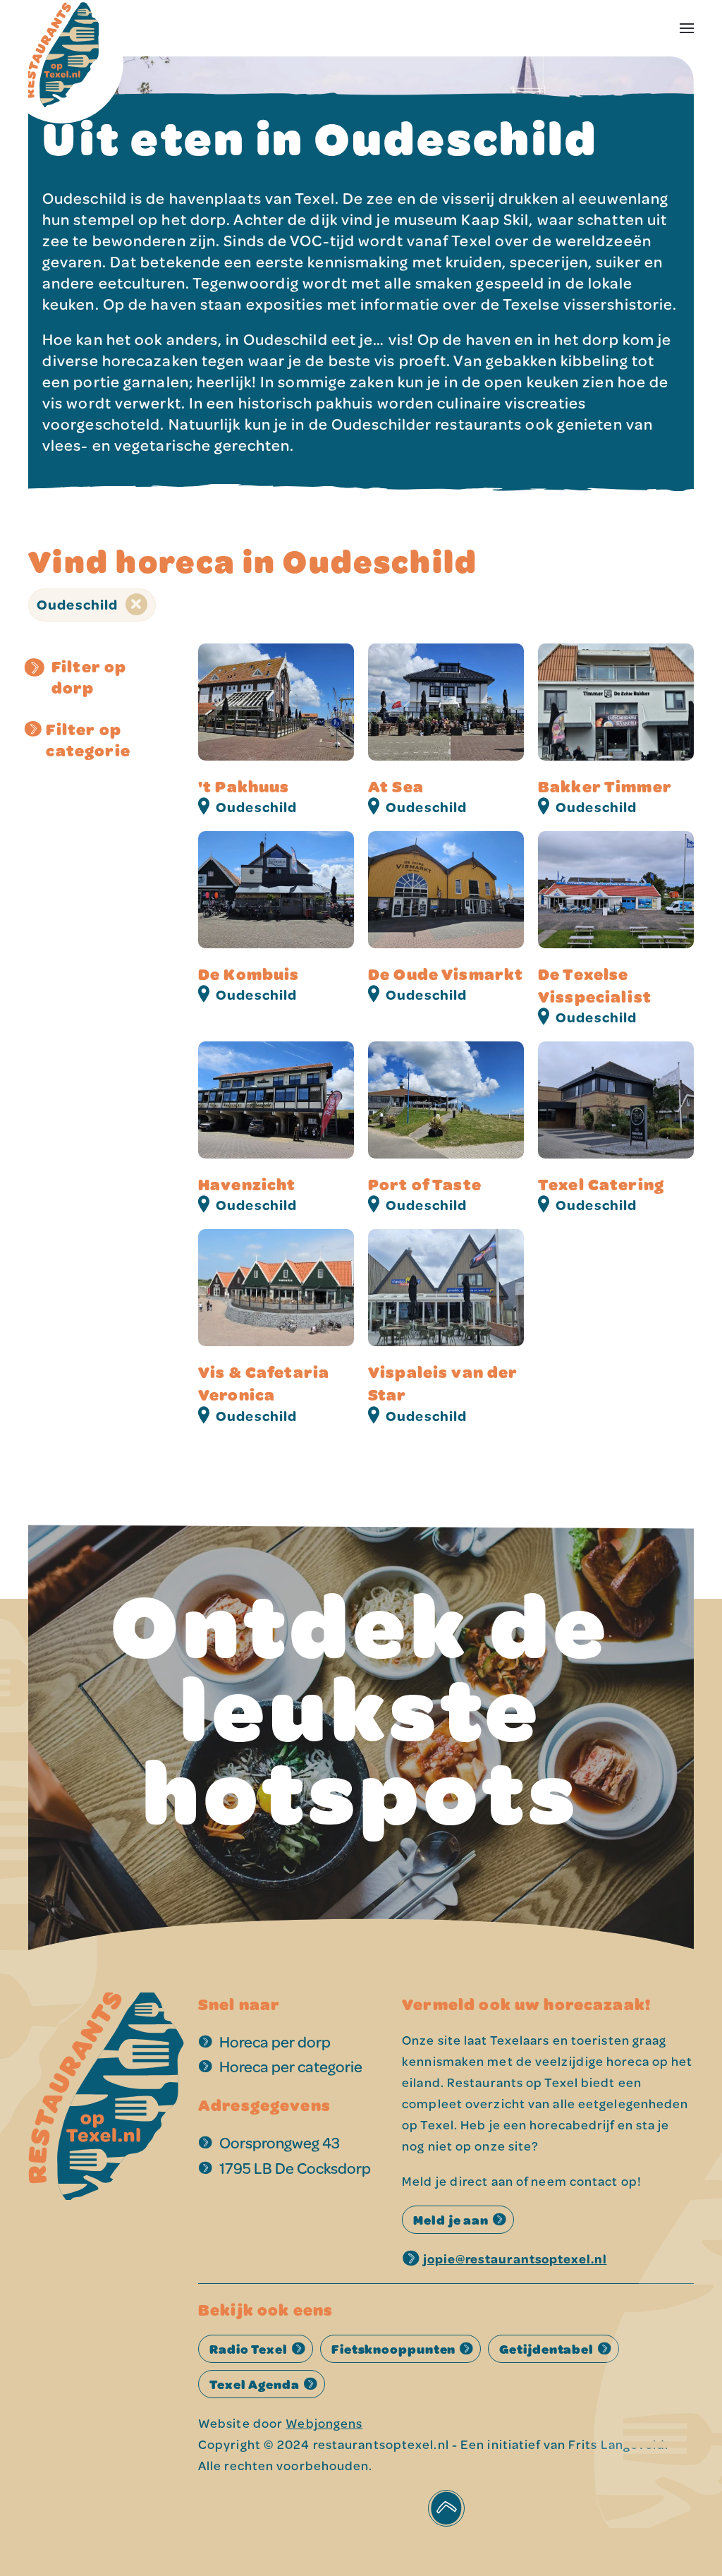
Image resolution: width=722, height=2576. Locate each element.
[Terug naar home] (63, 28)
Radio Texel (249, 2349)
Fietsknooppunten (393, 2349)
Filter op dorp (89, 677)
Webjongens (324, 2423)
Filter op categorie (88, 739)
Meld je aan (451, 2220)
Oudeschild (79, 604)
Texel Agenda (255, 2384)
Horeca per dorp (275, 2042)
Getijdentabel (546, 2349)
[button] (687, 28)
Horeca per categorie (291, 2066)
